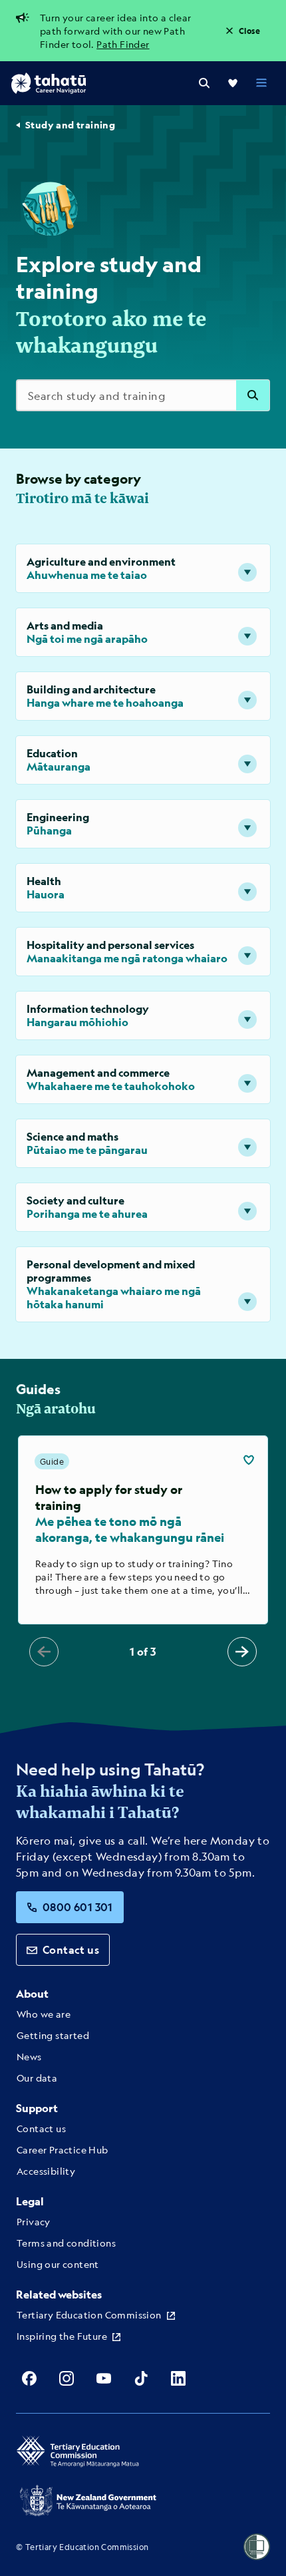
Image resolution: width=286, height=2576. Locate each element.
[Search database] (253, 395)
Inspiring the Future (62, 2336)
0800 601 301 (78, 1907)
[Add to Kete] (249, 1460)
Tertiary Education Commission (89, 2314)
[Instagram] (67, 2378)
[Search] (204, 83)
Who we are (44, 2014)
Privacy (34, 2221)
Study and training (70, 125)
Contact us (71, 1949)
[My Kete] (233, 83)
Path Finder (123, 44)
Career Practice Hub (63, 2149)
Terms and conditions (66, 2243)
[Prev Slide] (44, 1652)
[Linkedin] (178, 2378)
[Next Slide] (242, 1652)
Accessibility (46, 2171)
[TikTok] (141, 2378)
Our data (37, 2078)
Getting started (53, 2035)
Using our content (58, 2264)
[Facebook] (29, 2378)
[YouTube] (104, 2378)
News (29, 2056)
